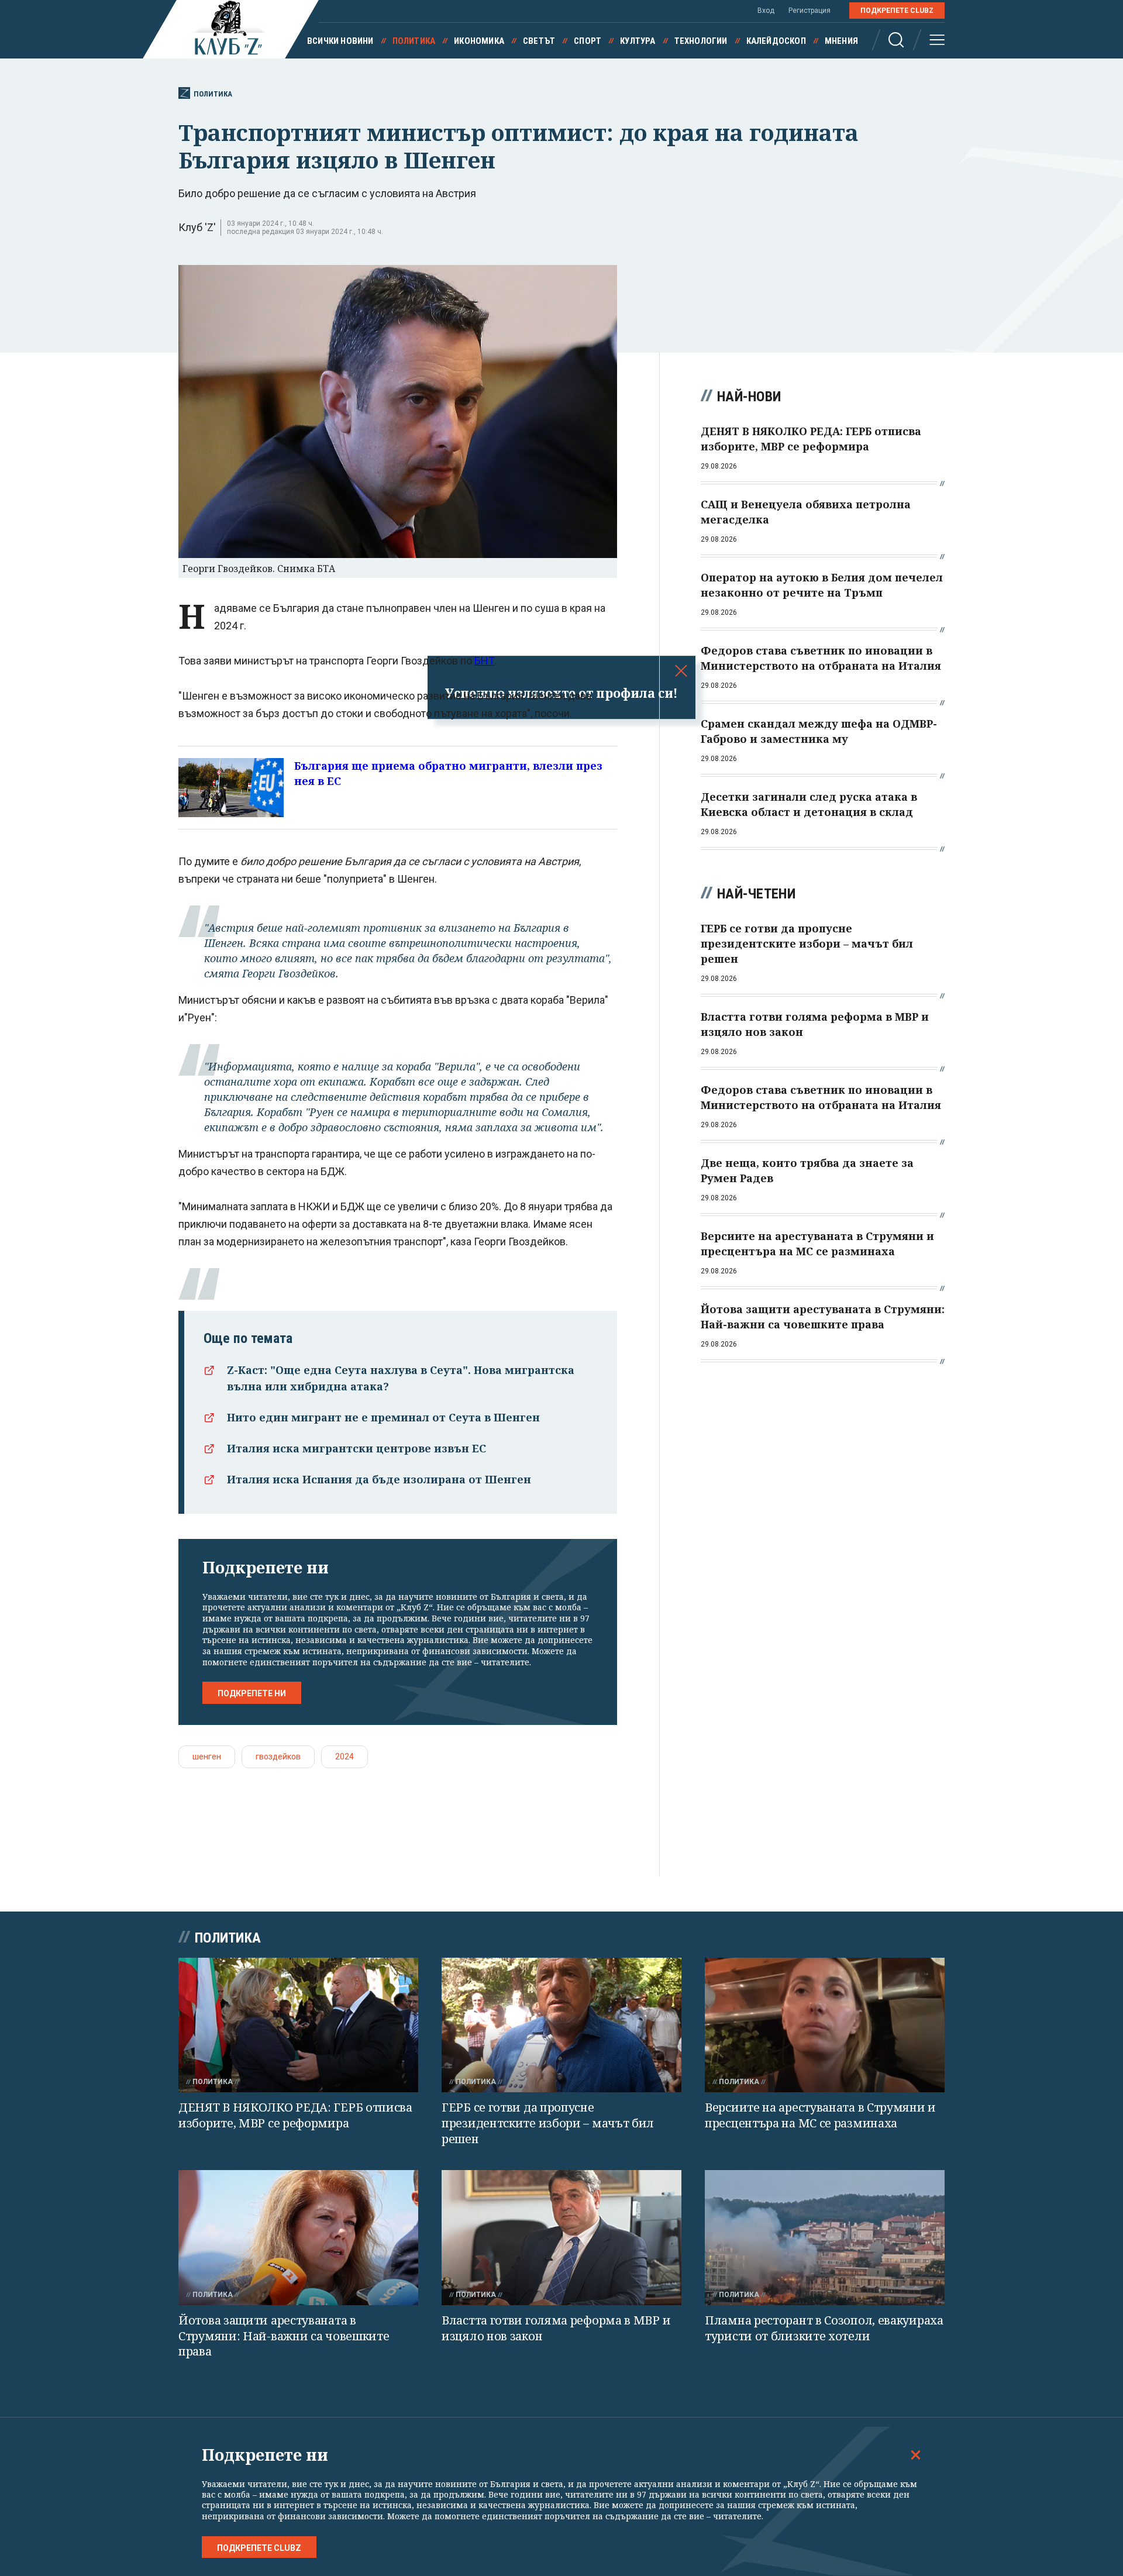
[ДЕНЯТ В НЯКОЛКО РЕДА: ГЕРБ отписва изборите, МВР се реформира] (298, 2025)
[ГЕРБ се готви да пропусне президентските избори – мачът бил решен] (561, 2025)
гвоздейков (278, 1757)
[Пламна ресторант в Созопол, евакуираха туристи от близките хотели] (825, 2238)
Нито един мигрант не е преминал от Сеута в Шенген (383, 1417)
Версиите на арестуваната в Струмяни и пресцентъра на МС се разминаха (820, 2115)
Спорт (588, 41)
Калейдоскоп (776, 41)
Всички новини (340, 41)
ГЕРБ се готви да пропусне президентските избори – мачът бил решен (548, 2123)
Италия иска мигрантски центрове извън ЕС (356, 1448)
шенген (207, 1757)
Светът (539, 41)
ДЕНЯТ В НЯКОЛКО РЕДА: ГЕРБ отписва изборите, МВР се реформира (295, 2115)
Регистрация (809, 11)
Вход (766, 11)
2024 (345, 1757)
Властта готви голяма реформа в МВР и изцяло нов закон (556, 2328)
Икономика (479, 41)
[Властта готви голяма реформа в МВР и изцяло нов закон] (561, 2238)
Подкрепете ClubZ (897, 11)
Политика (414, 41)
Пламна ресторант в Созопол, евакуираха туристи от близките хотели (824, 2328)
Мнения (841, 41)
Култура (638, 41)
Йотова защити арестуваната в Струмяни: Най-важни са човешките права (284, 2336)
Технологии (701, 41)
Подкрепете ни (252, 1693)
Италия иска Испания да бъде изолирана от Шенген (379, 1479)
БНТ (485, 661)
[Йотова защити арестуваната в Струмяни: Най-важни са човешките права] (298, 2238)
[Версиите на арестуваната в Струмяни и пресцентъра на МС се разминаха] (825, 2025)
